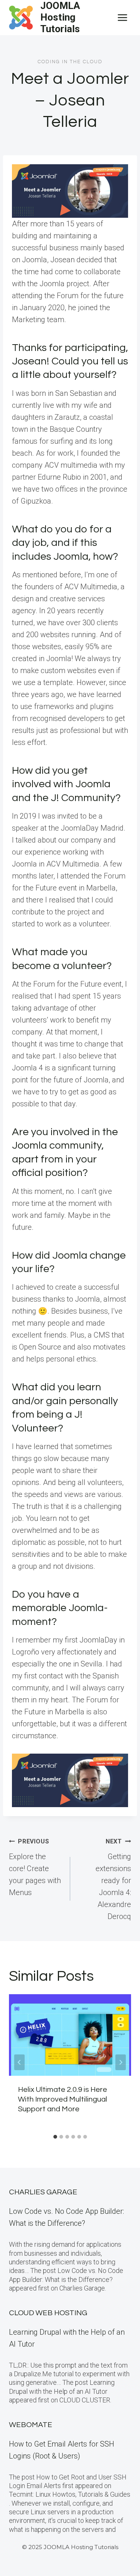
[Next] (121, 2062)
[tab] (55, 2137)
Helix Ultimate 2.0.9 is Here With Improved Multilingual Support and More (63, 2099)
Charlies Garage (43, 2192)
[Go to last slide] (19, 2062)
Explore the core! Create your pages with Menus (35, 1867)
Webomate (31, 2425)
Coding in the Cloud (70, 62)
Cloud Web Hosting (48, 2313)
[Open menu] (122, 17)
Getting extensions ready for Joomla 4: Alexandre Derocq (113, 1879)
